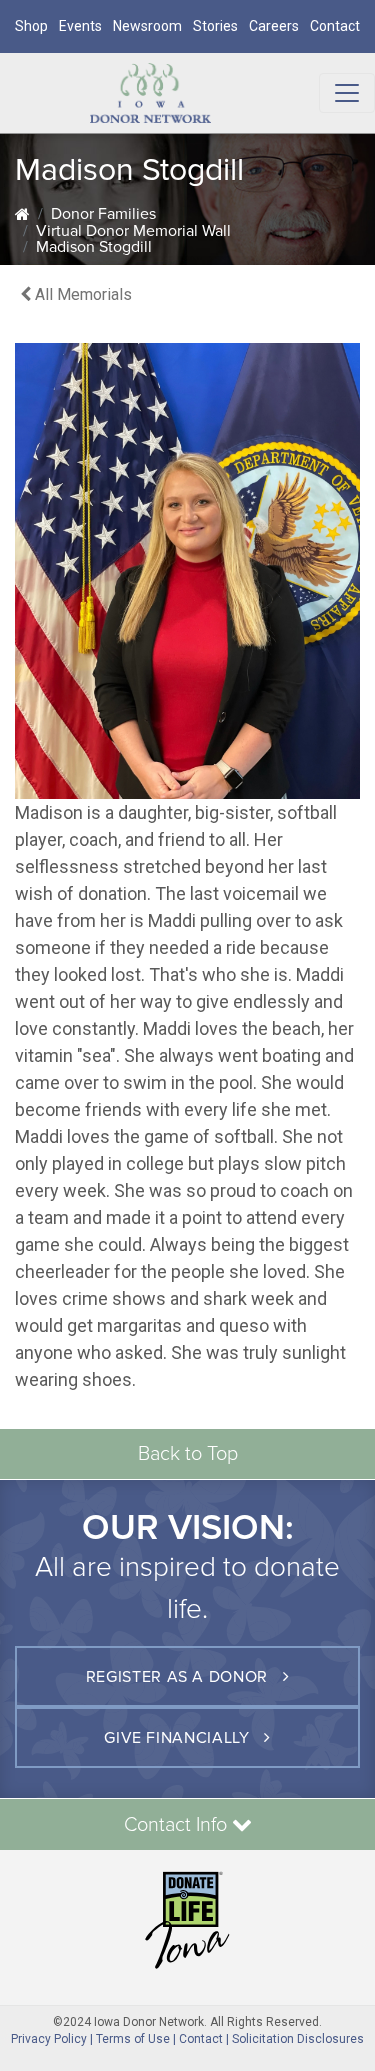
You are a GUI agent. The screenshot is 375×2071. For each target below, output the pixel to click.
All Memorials (81, 294)
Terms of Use (133, 2039)
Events (80, 26)
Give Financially (179, 1738)
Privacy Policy (49, 2039)
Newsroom (147, 26)
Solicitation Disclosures (298, 2039)
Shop (31, 26)
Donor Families (103, 214)
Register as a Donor (179, 1677)
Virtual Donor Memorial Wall (133, 231)
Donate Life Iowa (187, 1920)
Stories (215, 26)
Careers (274, 26)
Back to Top (188, 1454)
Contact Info (178, 1825)
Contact (335, 26)
